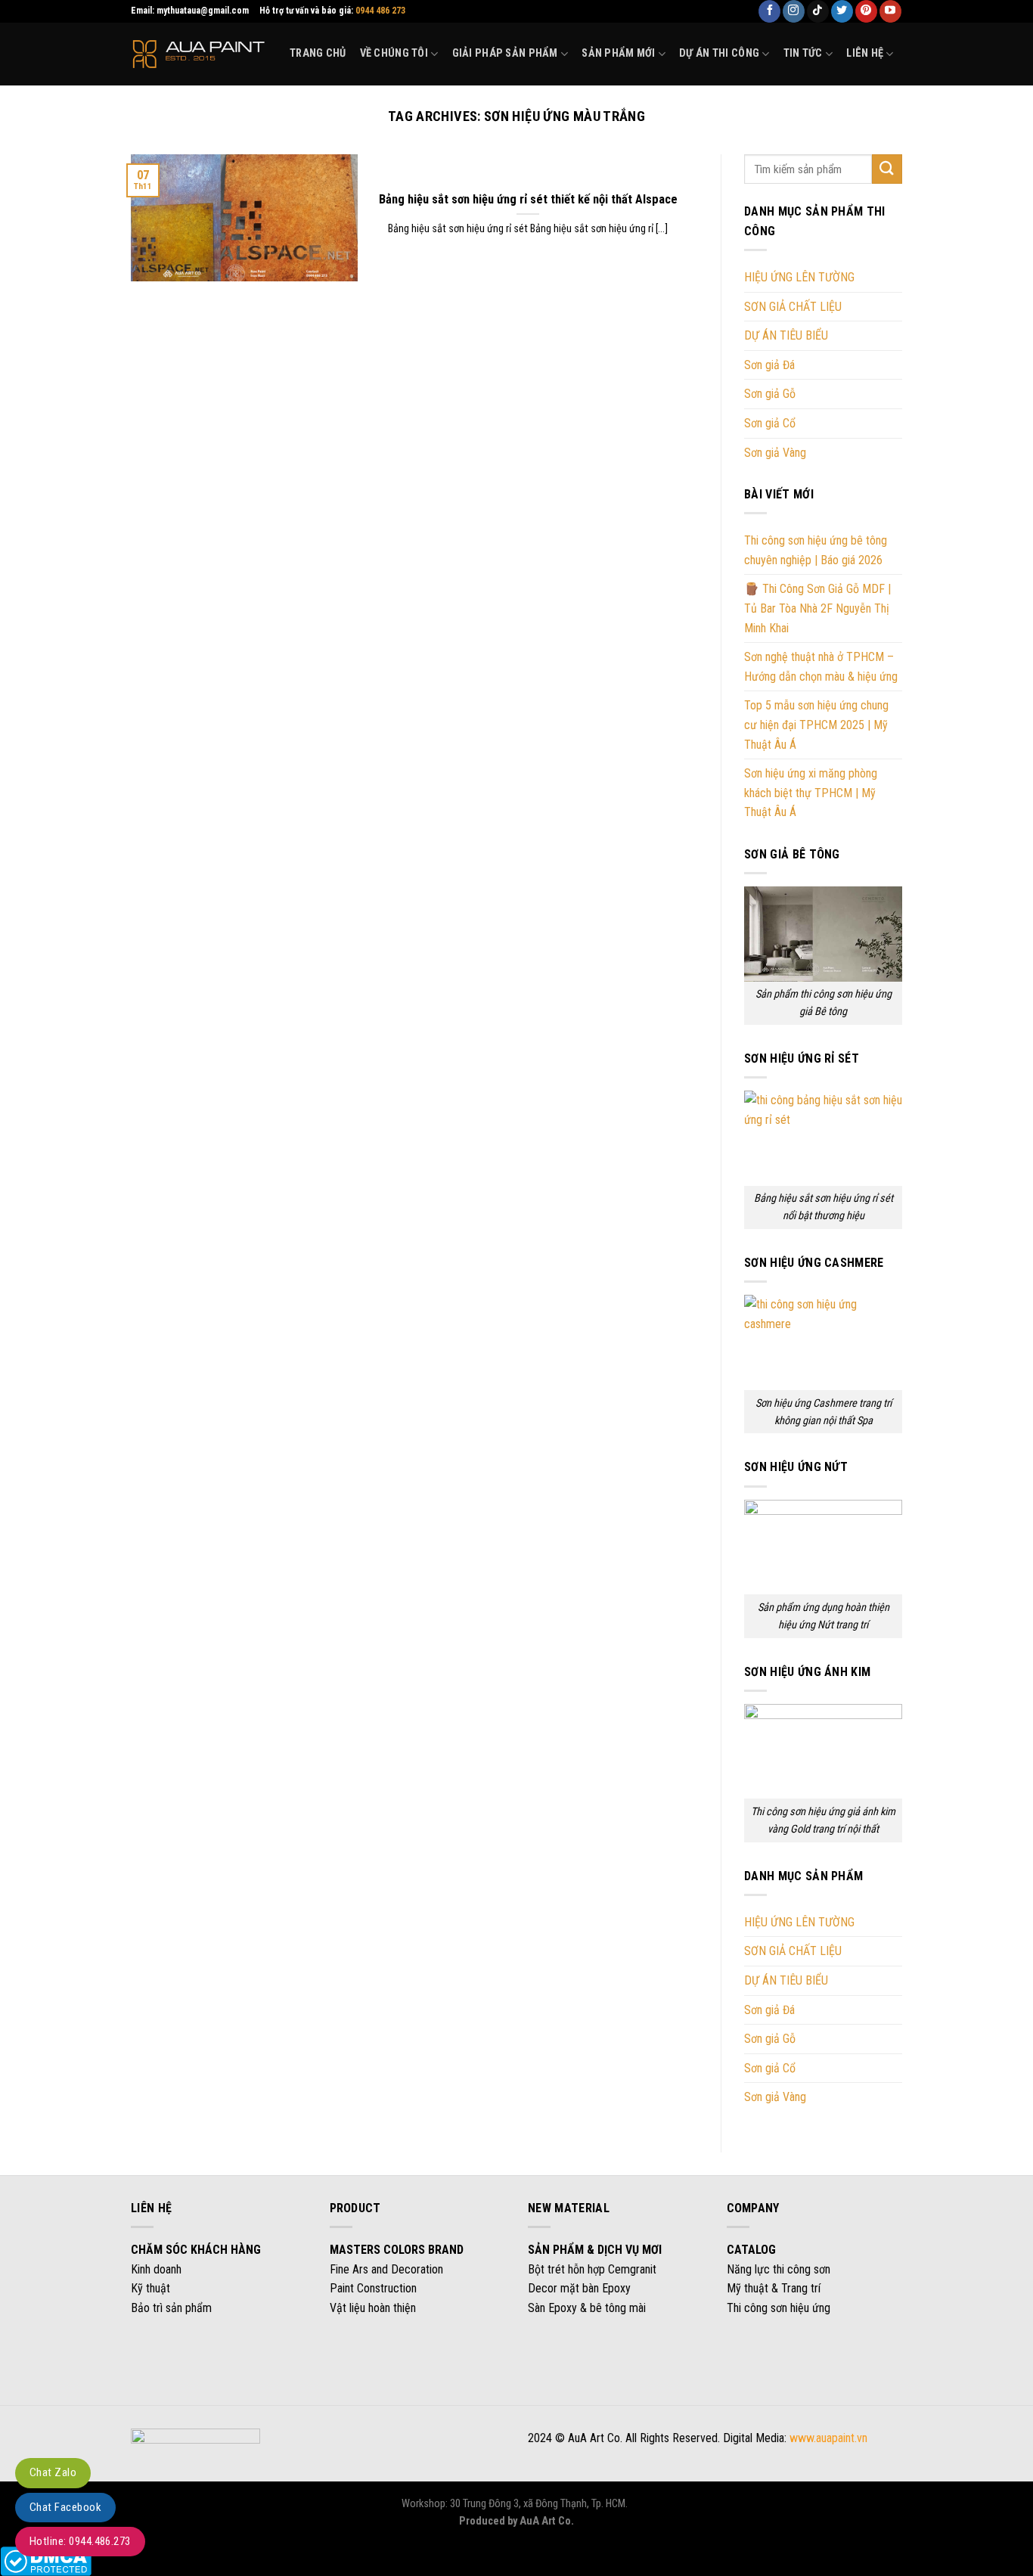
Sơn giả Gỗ (770, 394)
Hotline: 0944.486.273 (80, 2541)
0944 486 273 (380, 11)
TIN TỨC (803, 53)
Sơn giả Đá (769, 365)
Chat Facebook (65, 2507)
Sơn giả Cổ (770, 423)
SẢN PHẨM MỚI (618, 53)
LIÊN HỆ (865, 53)
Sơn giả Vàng (775, 453)
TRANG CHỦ (318, 53)
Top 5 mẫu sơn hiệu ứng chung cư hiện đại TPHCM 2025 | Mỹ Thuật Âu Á (816, 725)
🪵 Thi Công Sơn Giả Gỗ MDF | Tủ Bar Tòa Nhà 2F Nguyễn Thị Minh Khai (817, 609)
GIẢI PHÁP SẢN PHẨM (505, 53)
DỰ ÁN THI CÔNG (719, 53)
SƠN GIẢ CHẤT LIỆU (793, 307)
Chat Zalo (53, 2472)
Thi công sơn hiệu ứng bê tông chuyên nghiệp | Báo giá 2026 (816, 550)
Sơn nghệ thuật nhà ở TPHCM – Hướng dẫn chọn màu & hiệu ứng (821, 667)
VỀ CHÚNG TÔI (394, 53)
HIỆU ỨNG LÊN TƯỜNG (799, 277)
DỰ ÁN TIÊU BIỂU (786, 335)
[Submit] (887, 169)
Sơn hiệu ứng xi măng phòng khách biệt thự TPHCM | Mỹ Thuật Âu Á (811, 793)
